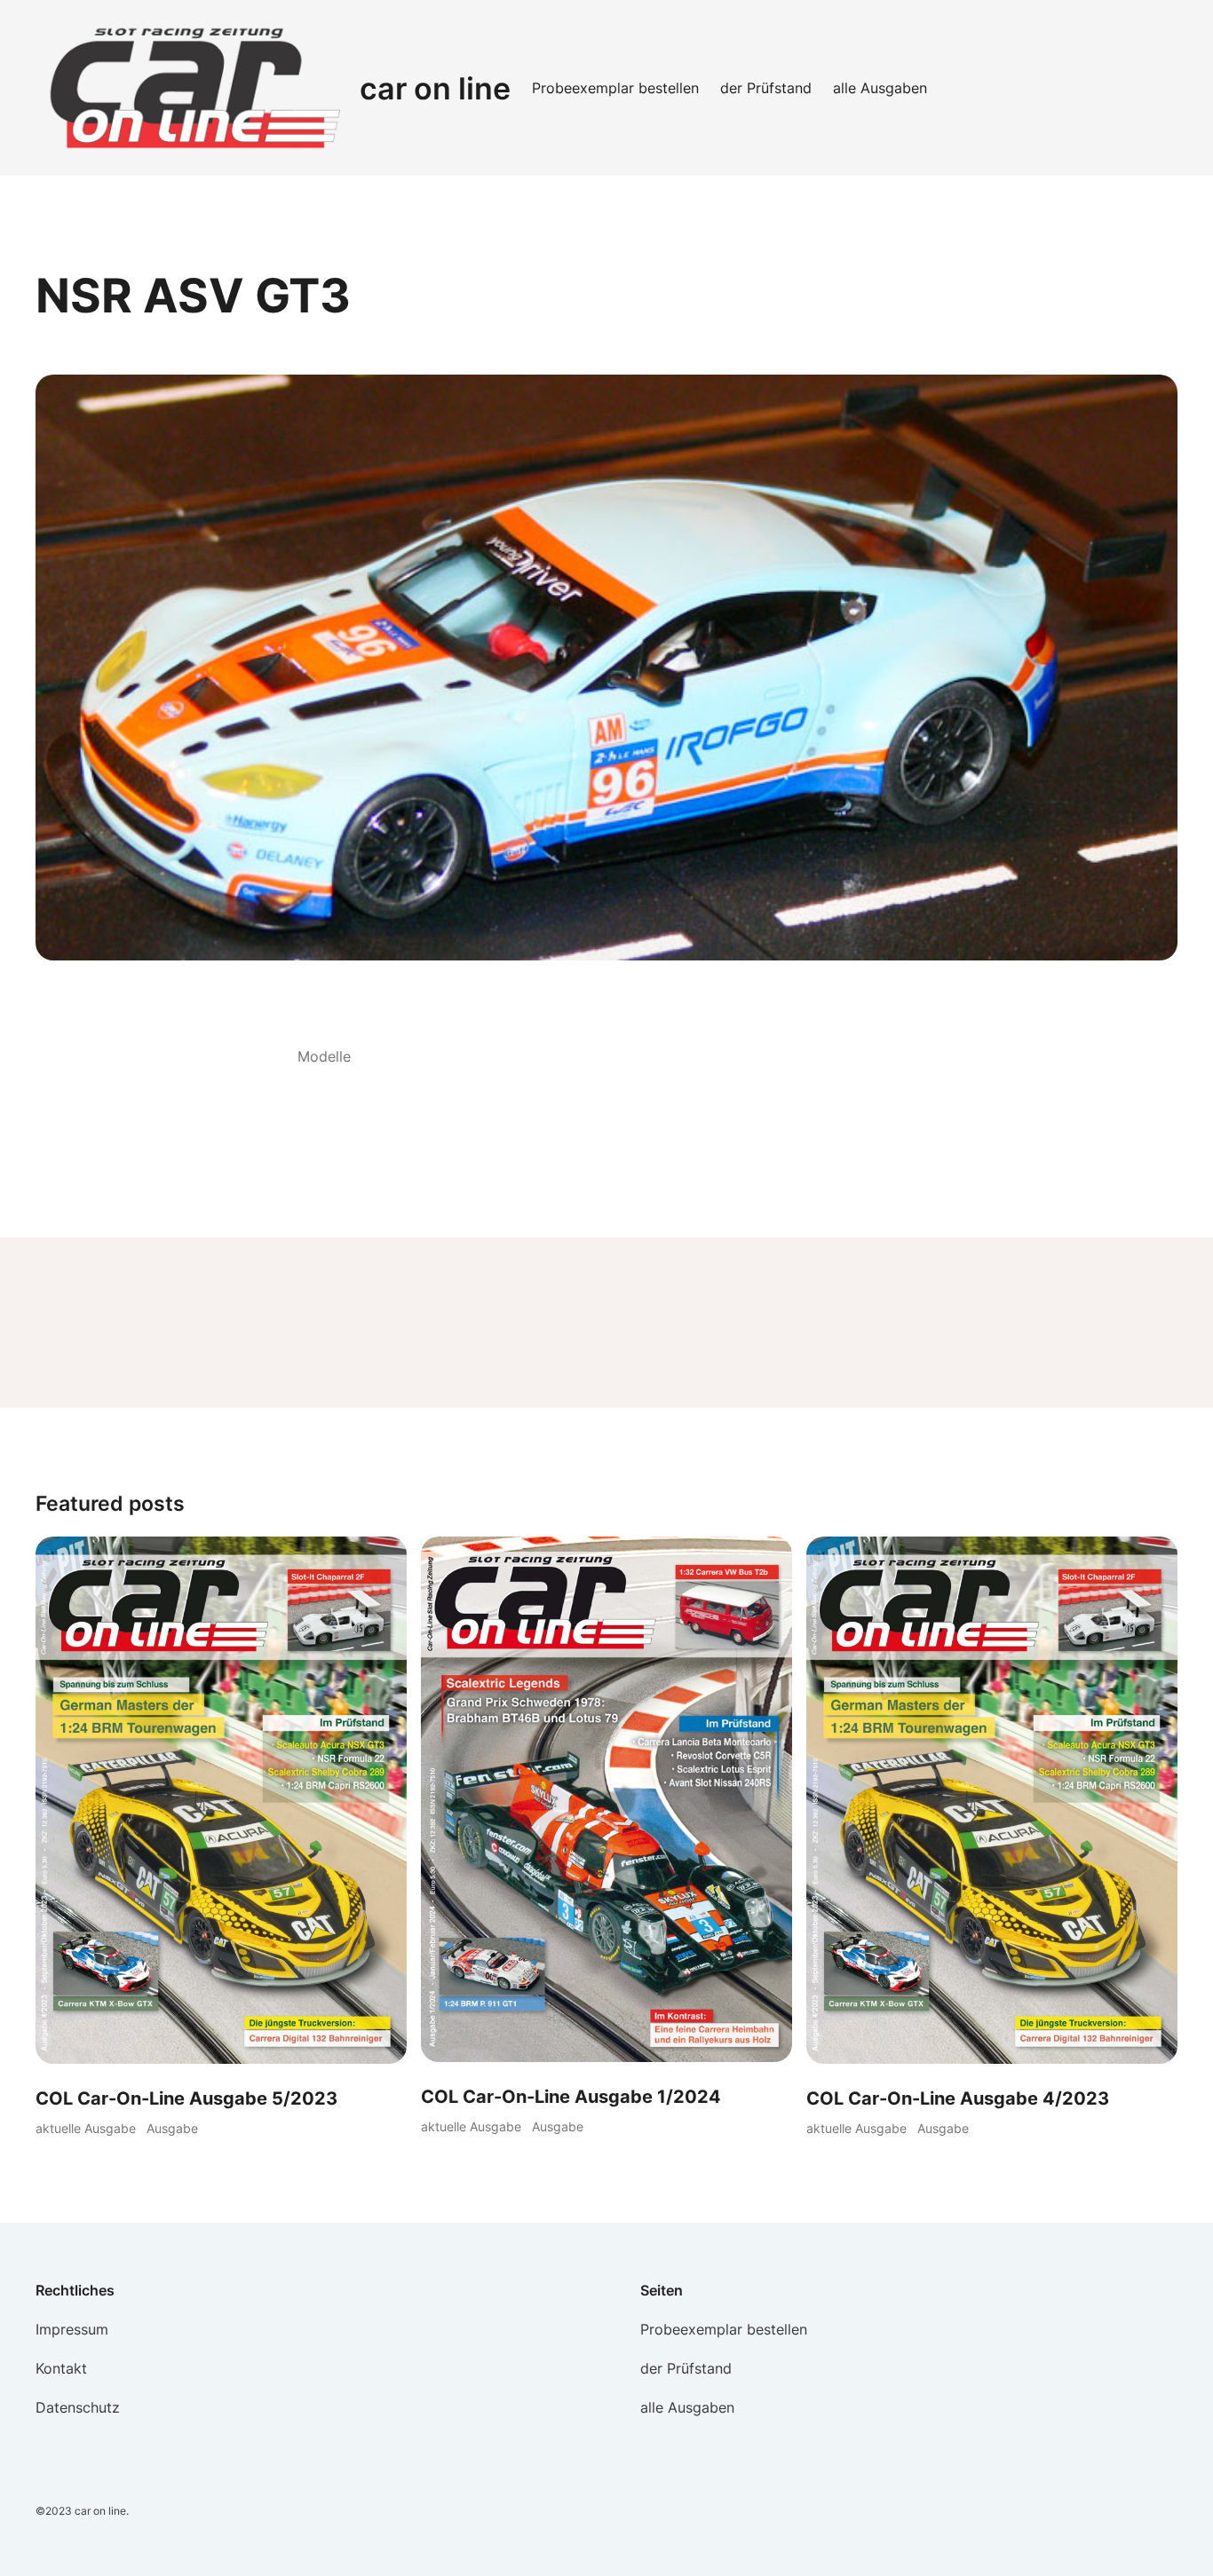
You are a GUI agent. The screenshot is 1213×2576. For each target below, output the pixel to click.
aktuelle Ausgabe (86, 2128)
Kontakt (61, 2368)
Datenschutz (78, 2407)
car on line (435, 88)
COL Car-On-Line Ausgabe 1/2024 (571, 2097)
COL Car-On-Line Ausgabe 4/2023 (958, 2098)
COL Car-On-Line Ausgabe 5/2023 (186, 2098)
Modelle (324, 1056)
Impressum (72, 2329)
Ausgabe (172, 2128)
